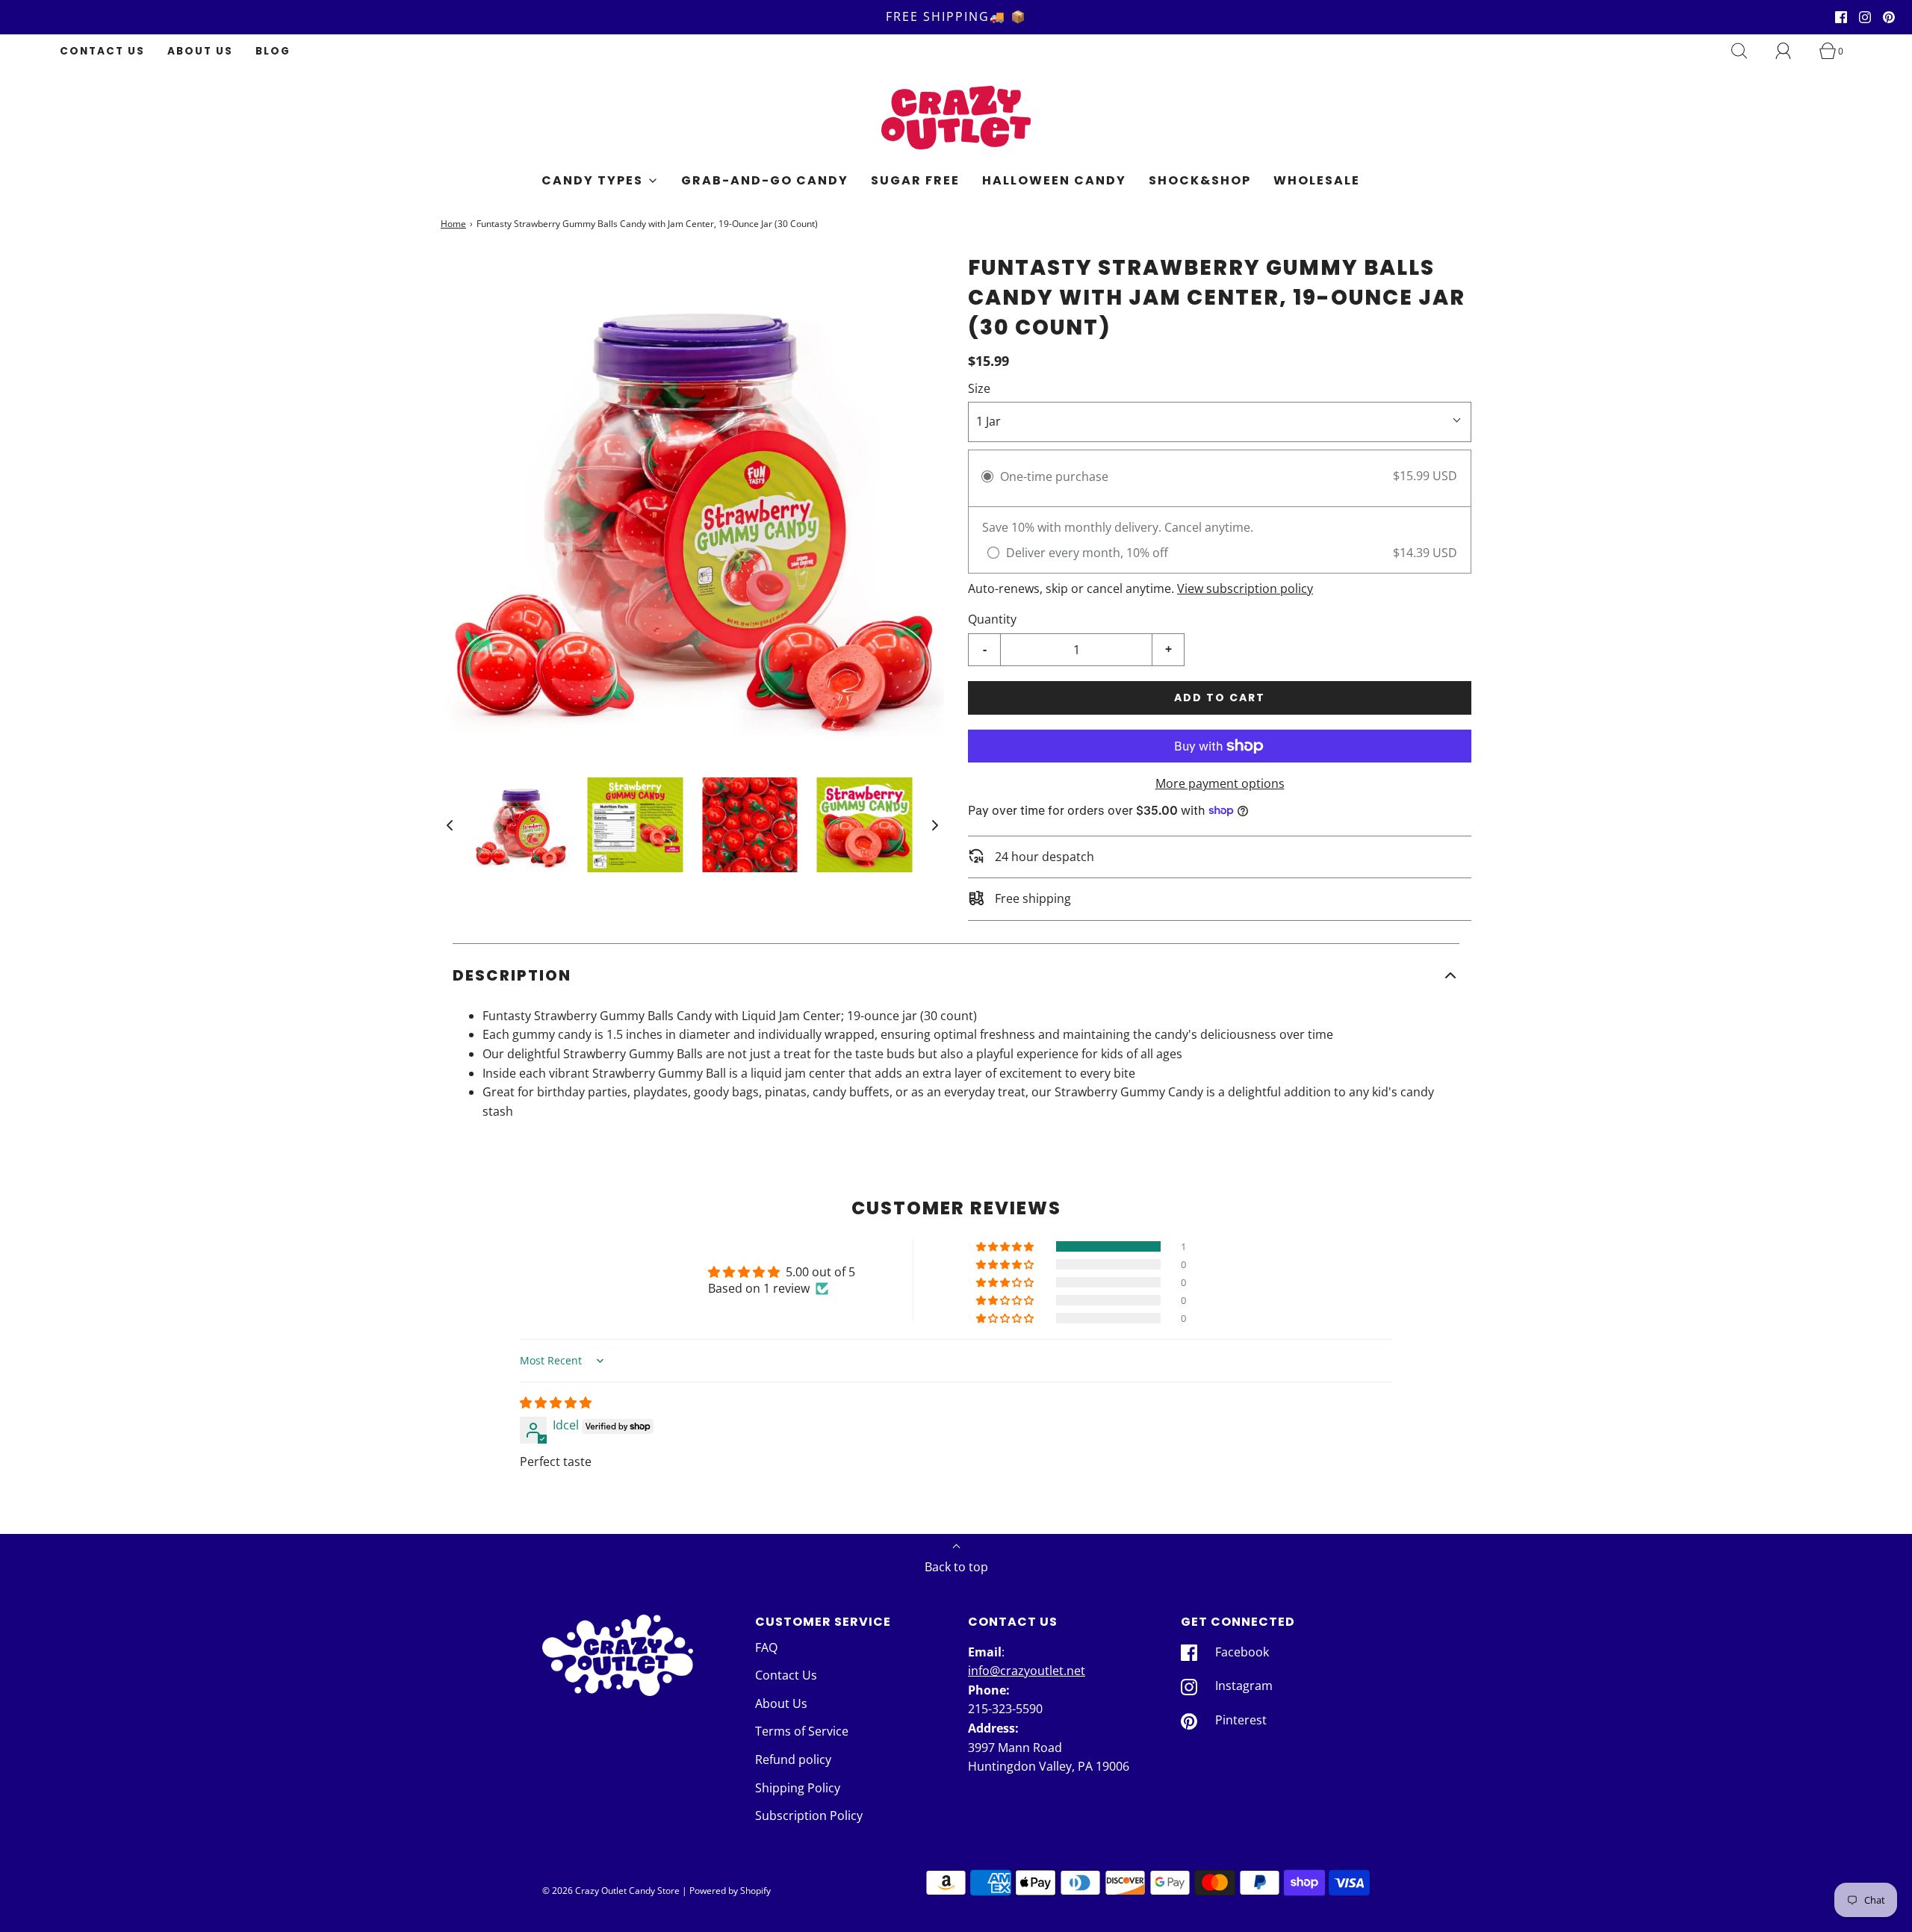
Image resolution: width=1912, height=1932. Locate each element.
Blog (273, 51)
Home (453, 224)
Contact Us (102, 51)
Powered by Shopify (730, 1891)
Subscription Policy (809, 1815)
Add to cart (1220, 698)
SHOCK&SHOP (1200, 180)
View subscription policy (1245, 588)
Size (979, 388)
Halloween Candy (1054, 180)
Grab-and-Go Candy (765, 180)
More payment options (1220, 783)
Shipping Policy (798, 1788)
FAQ (766, 1647)
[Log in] (1792, 51)
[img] (556, 1403)
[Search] (1748, 51)
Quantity (992, 619)
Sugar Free (915, 180)
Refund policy (793, 1759)
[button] (450, 825)
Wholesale (1317, 180)
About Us (200, 51)
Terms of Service (802, 1731)
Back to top (956, 1567)
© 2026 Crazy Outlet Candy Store (611, 1891)
